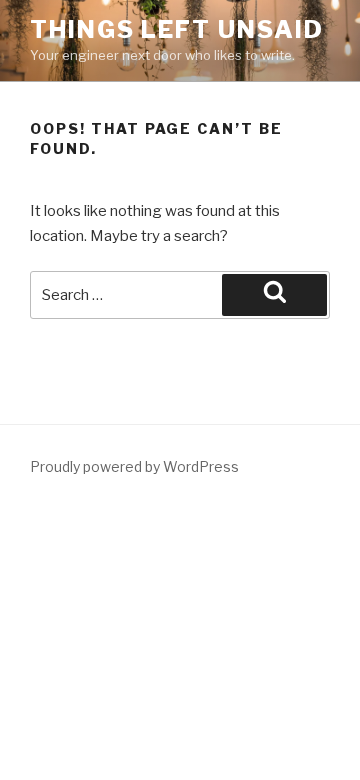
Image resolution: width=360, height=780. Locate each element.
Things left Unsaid (177, 29)
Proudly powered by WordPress (134, 466)
